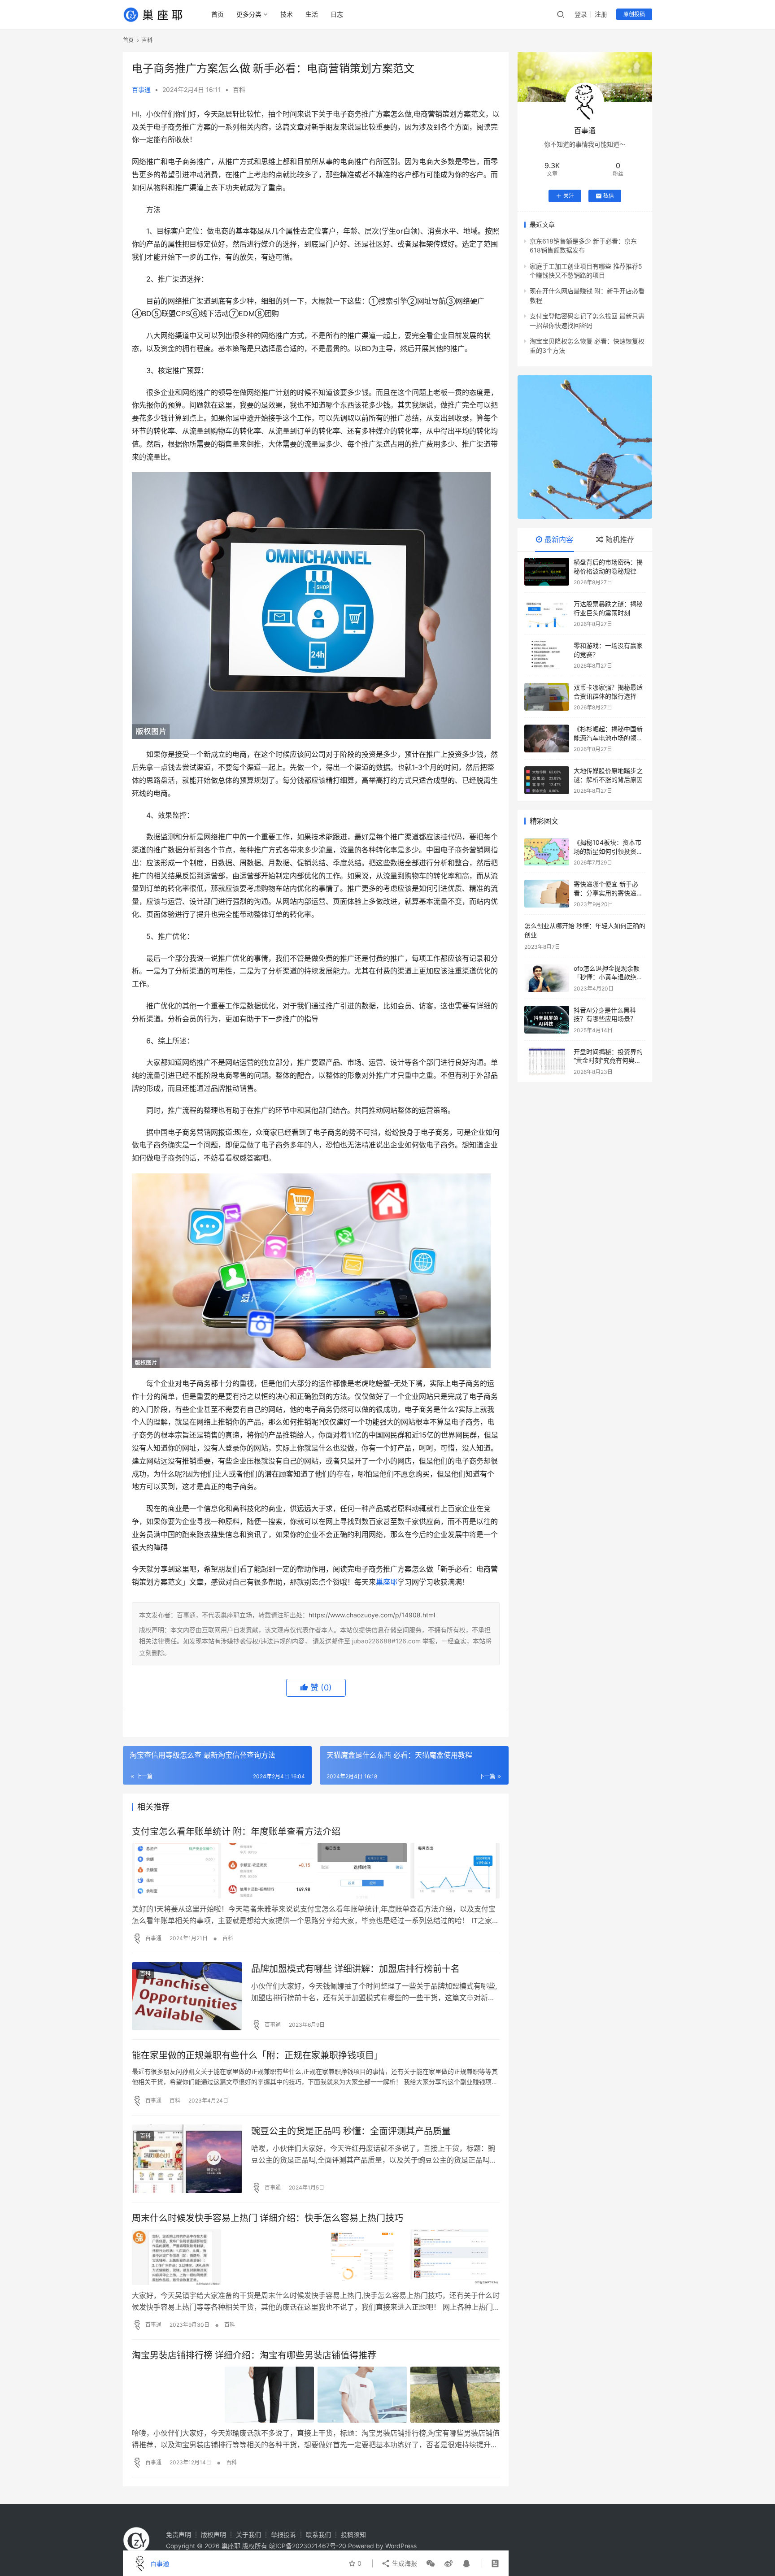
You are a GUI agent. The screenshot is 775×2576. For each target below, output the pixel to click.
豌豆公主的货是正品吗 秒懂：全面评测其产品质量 (351, 2131)
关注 (569, 196)
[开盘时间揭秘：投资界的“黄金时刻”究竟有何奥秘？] (547, 1061)
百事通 (141, 89)
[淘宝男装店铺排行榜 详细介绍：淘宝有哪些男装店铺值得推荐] (316, 2394)
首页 (218, 14)
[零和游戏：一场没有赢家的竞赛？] (547, 655)
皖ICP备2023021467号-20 (308, 2546)
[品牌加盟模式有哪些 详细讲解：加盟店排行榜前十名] (187, 1996)
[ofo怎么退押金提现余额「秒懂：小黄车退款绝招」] (547, 978)
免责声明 (179, 2535)
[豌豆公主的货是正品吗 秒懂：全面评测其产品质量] (187, 2159)
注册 (601, 14)
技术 (287, 14)
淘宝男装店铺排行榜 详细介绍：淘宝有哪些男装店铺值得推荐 (254, 2355)
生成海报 (404, 2563)
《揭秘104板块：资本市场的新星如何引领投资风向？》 (608, 851)
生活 (312, 14)
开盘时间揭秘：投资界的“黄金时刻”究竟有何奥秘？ (608, 1060)
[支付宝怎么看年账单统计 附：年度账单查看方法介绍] (316, 1871)
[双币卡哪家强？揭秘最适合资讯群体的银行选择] (547, 697)
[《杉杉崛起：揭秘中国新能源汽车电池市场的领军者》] (547, 738)
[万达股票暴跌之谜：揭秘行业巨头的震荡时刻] (547, 613)
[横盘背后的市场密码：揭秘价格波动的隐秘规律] (547, 572)
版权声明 (213, 2535)
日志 (337, 14)
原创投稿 (634, 14)
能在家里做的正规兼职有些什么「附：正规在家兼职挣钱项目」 (257, 2055)
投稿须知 (353, 2535)
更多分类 (249, 14)
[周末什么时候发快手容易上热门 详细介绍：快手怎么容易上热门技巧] (316, 2257)
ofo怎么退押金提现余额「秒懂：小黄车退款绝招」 (607, 977)
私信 (609, 196)
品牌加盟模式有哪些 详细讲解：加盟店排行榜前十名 (355, 1969)
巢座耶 (387, 1582)
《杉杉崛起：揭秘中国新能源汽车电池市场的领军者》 (608, 738)
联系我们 (318, 2535)
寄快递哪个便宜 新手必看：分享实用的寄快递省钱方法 (608, 893)
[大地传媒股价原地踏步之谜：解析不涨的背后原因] (547, 780)
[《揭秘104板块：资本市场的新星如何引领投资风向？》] (547, 852)
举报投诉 (283, 2535)
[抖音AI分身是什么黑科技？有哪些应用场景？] (547, 1020)
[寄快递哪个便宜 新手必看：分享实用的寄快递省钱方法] (547, 894)
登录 (581, 14)
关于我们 (248, 2535)
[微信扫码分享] (431, 2563)
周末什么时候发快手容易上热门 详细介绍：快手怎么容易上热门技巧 (268, 2218)
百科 (239, 89)
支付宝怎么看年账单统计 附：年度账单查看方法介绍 (236, 1832)
